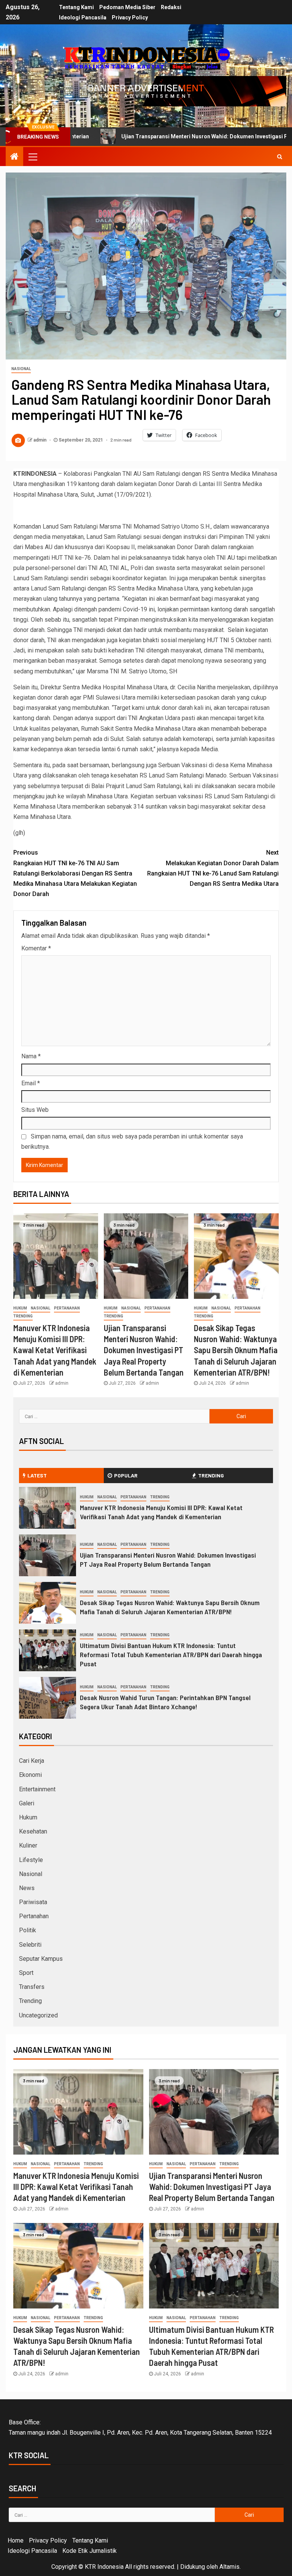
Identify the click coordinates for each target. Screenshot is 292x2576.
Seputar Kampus (41, 1959)
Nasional (21, 369)
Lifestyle (31, 1860)
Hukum (20, 1308)
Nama (31, 1056)
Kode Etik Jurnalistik (90, 2551)
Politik (28, 1930)
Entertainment (37, 1789)
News (27, 1888)
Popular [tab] (126, 1475)
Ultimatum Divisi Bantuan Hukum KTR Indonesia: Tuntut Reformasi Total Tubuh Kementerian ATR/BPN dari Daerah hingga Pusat (171, 1655)
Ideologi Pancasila (83, 17)
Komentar (36, 948)
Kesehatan (33, 1831)
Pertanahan (67, 1308)
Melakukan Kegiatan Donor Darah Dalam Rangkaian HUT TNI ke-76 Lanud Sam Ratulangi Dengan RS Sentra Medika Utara (213, 868)
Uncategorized (38, 2015)
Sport (26, 1973)
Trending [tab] (211, 1475)
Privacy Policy (130, 17)
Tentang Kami (76, 7)
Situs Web (35, 1110)
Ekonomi (30, 1775)
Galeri (27, 1803)
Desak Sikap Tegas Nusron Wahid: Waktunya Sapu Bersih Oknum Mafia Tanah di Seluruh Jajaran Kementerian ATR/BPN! (236, 1350)
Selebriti (30, 1945)
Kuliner (28, 1845)
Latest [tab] (37, 1475)
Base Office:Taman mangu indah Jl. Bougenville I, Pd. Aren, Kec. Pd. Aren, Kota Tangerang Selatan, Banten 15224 (140, 2427)
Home (16, 2540)
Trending (23, 1316)
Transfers (32, 1987)
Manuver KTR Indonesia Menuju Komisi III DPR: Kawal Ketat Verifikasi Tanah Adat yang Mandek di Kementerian (55, 1350)
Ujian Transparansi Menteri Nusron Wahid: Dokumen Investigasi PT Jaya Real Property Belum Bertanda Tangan (144, 1350)
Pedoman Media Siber (127, 7)
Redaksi (171, 7)
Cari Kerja (32, 1761)
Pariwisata (33, 1902)
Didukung (193, 2567)
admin (40, 440)
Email (31, 1083)
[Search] (280, 157)
